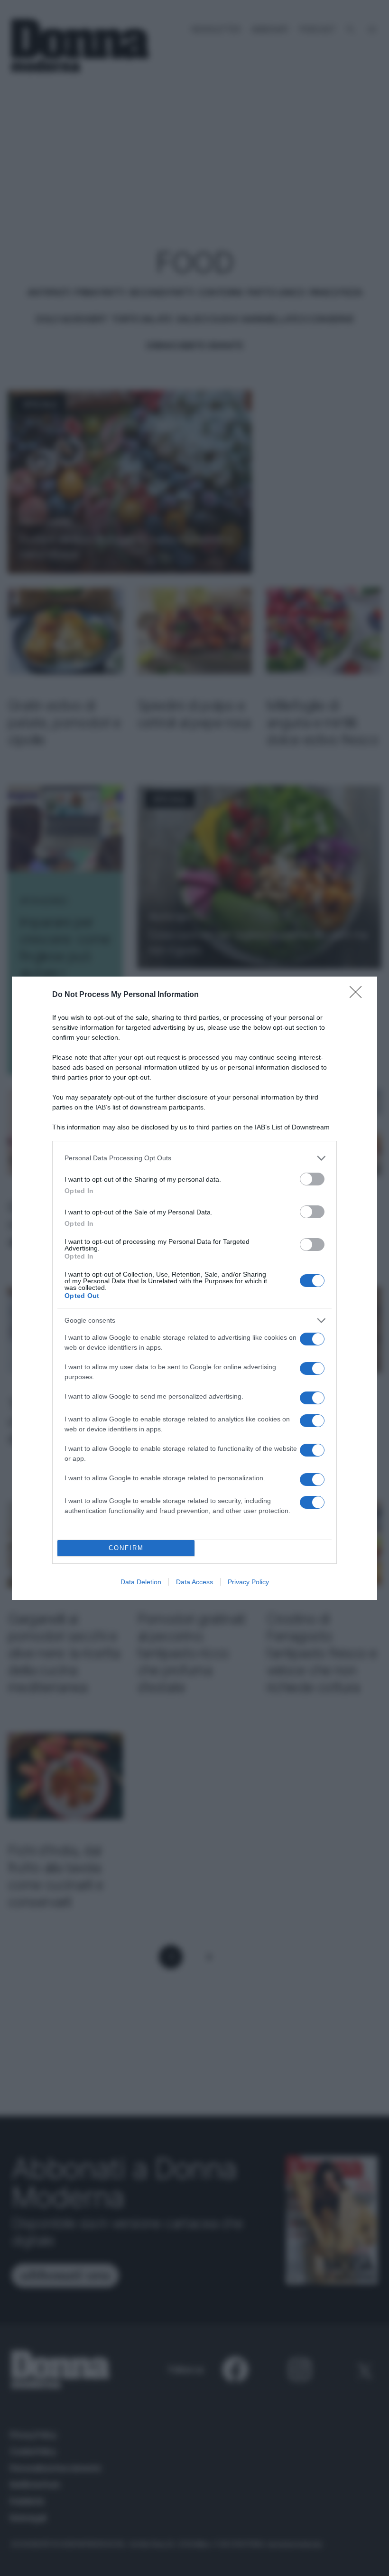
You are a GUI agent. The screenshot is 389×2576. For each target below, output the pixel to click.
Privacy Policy (248, 1582)
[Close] (359, 995)
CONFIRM (126, 1548)
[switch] (312, 1179)
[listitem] (194, 1158)
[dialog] (194, 1288)
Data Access (194, 1582)
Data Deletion (141, 1582)
